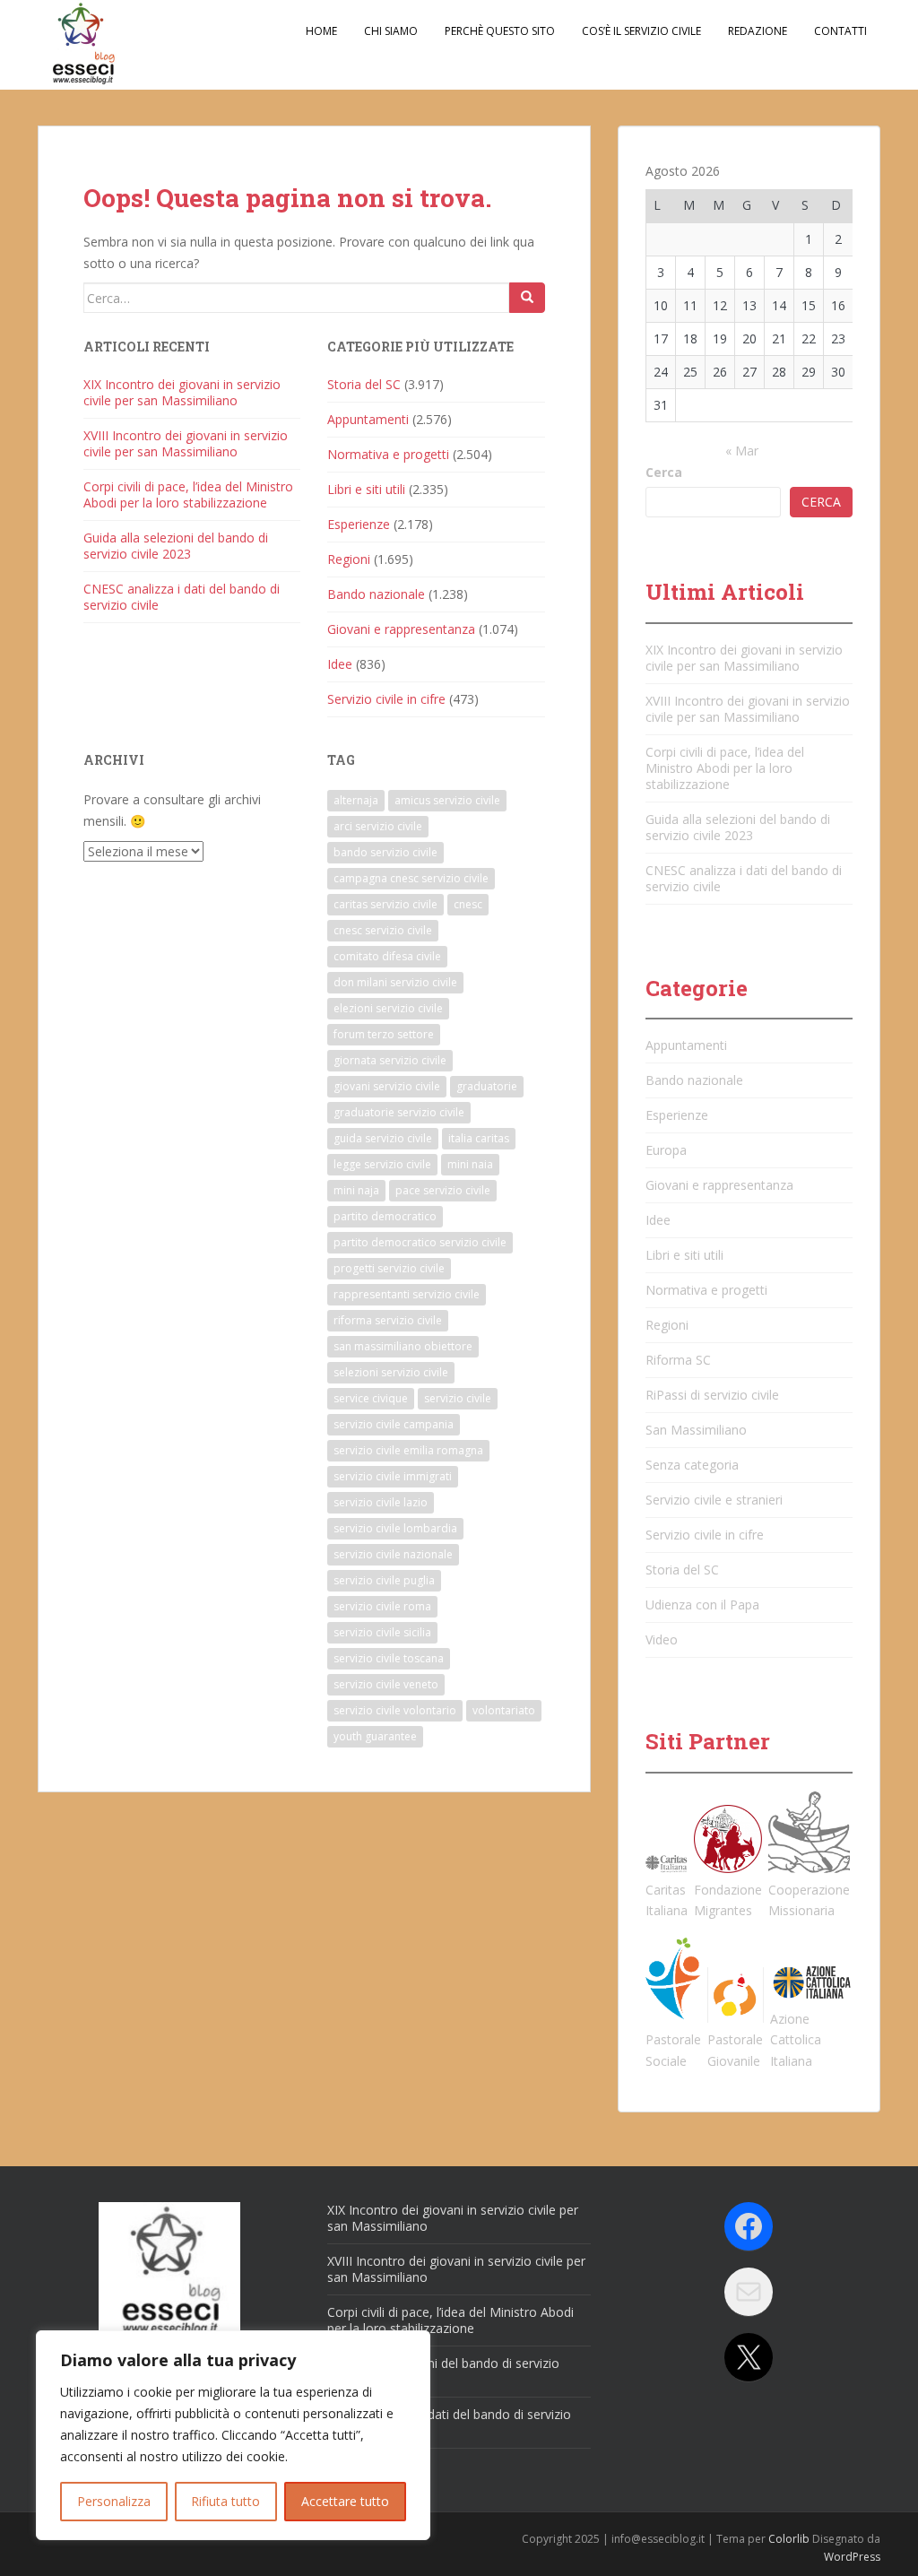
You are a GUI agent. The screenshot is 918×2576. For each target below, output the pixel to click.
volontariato (504, 1710)
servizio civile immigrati (393, 1476)
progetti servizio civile (389, 1268)
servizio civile (458, 1398)
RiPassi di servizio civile (712, 1395)
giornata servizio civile (390, 1060)
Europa (666, 1150)
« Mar (742, 451)
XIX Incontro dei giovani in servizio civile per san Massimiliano (182, 392)
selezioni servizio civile (391, 1372)
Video (662, 1639)
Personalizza (114, 2501)
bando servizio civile (385, 852)
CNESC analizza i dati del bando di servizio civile (182, 597)
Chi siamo (391, 31)
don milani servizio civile (395, 982)
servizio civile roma (382, 1606)
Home (321, 31)
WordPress (852, 2557)
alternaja (356, 800)
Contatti (840, 31)
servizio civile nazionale (393, 1554)
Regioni (349, 559)
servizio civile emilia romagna (408, 1450)
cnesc (468, 904)
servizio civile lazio (381, 1502)
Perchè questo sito (500, 31)
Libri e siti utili (366, 489)
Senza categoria (692, 1465)
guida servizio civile (383, 1138)
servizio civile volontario (395, 1710)
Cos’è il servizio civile (641, 31)
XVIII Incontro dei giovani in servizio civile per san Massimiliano (186, 443)
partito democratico (385, 1216)
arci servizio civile (378, 826)
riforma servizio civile (388, 1320)
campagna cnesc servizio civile (411, 878)
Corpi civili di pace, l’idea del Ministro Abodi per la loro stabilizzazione (188, 494)
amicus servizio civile (447, 800)
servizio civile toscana (389, 1658)
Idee (340, 664)
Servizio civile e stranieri (714, 1500)
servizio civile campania (394, 1424)
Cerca (664, 472)
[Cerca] (527, 298)
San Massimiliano (696, 1430)
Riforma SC (678, 1360)
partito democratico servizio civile (420, 1242)
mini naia (470, 1164)
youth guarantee (375, 1736)
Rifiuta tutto (225, 2501)
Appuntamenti (368, 419)
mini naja (356, 1190)
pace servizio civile (443, 1190)
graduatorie (487, 1086)
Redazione (758, 31)
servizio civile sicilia (382, 1632)
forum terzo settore (384, 1034)
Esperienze (359, 524)
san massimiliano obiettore (403, 1346)
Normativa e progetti (388, 454)
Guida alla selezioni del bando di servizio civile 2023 (176, 546)
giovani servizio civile (387, 1086)
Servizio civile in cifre (386, 699)
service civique (371, 1398)
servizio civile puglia (384, 1580)
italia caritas (479, 1138)
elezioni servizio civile (388, 1008)
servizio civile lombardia (395, 1528)
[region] (233, 2435)
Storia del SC (364, 384)
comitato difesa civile (387, 956)
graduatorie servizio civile (399, 1112)
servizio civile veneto (386, 1684)
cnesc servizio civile (383, 930)
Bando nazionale (376, 594)
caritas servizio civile (385, 904)
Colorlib (789, 2539)
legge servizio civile (382, 1164)
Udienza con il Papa (702, 1605)
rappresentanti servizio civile (407, 1294)
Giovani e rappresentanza (401, 629)
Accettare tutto (345, 2501)
